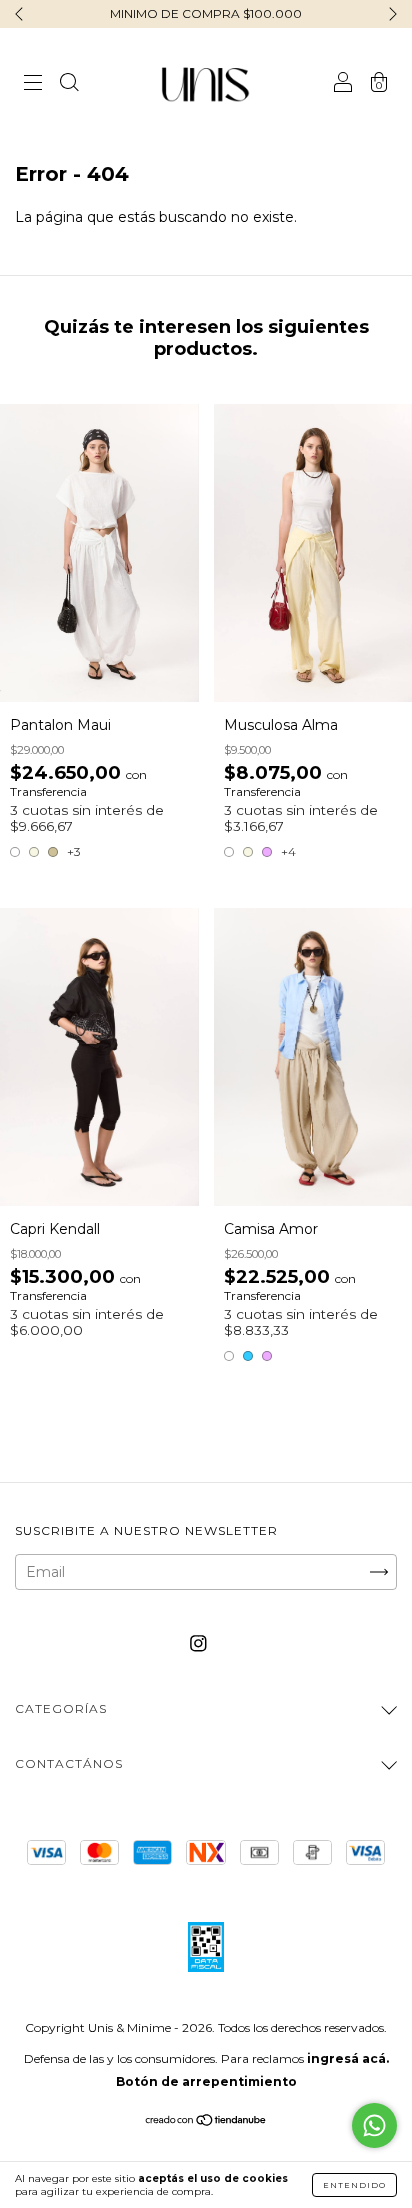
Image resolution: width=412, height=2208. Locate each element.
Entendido (354, 2185)
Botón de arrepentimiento (206, 2081)
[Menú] (33, 85)
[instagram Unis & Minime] (198, 1644)
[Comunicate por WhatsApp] (374, 2125)
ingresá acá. (348, 2058)
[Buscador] (69, 85)
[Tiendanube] (206, 2122)
